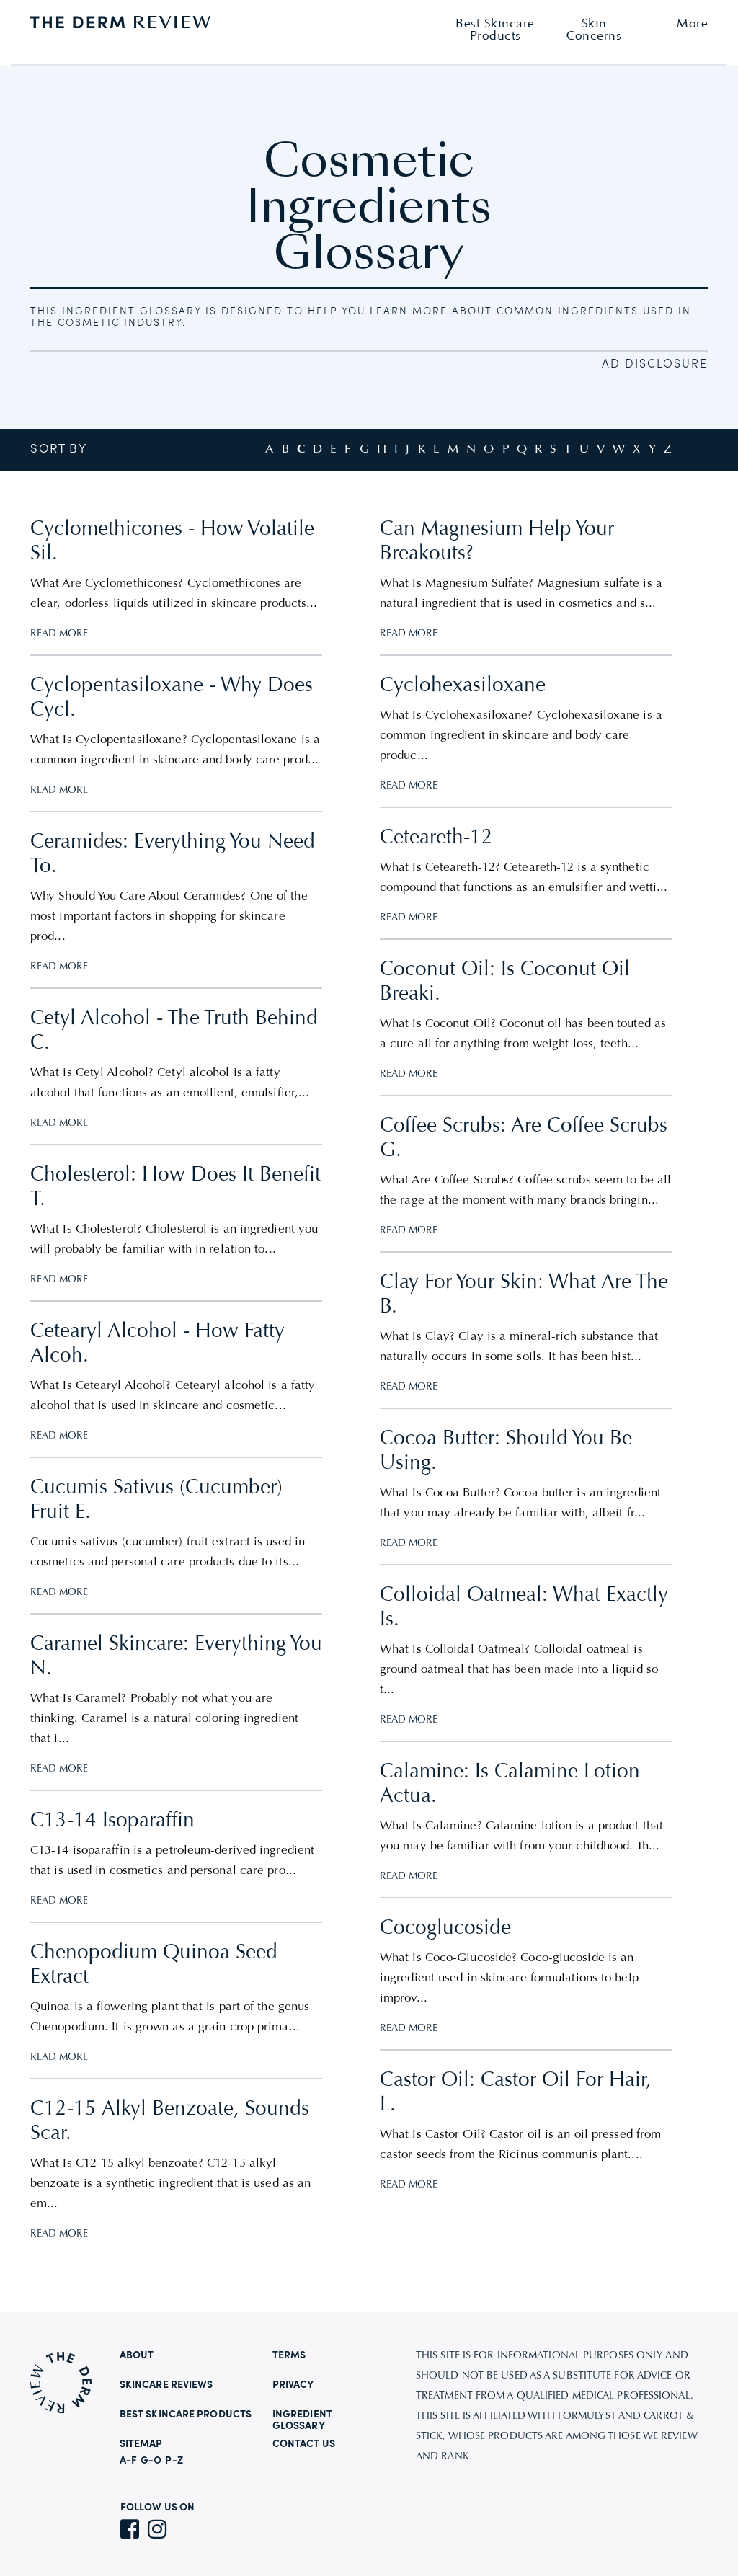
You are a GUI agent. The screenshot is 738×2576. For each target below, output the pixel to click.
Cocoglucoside (445, 1929)
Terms (289, 2355)
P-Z (174, 2461)
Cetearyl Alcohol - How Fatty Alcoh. (157, 1344)
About (137, 2355)
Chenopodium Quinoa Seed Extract (154, 1966)
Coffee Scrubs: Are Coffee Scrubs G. (524, 1139)
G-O (151, 2461)
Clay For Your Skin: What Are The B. (524, 1295)
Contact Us (304, 2444)
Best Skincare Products (186, 2415)
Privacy (293, 2385)
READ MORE (59, 634)
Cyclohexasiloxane (463, 686)
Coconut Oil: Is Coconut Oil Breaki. (505, 982)
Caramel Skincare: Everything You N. (176, 1657)
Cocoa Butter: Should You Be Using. (506, 1452)
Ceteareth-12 (436, 838)
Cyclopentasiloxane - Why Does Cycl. (172, 698)
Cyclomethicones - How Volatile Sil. (172, 542)
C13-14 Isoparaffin (112, 1821)
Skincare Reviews (166, 2385)
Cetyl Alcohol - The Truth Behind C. (174, 1031)
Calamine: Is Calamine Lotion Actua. (510, 1785)
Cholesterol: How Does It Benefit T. (175, 1188)
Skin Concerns (594, 30)
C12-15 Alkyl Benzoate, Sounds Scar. (170, 2122)
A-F (128, 2461)
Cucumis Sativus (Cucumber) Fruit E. (156, 1501)
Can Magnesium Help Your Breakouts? (497, 542)
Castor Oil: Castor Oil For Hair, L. (516, 2093)
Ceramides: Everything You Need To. (173, 855)
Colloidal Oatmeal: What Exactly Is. (524, 1608)
